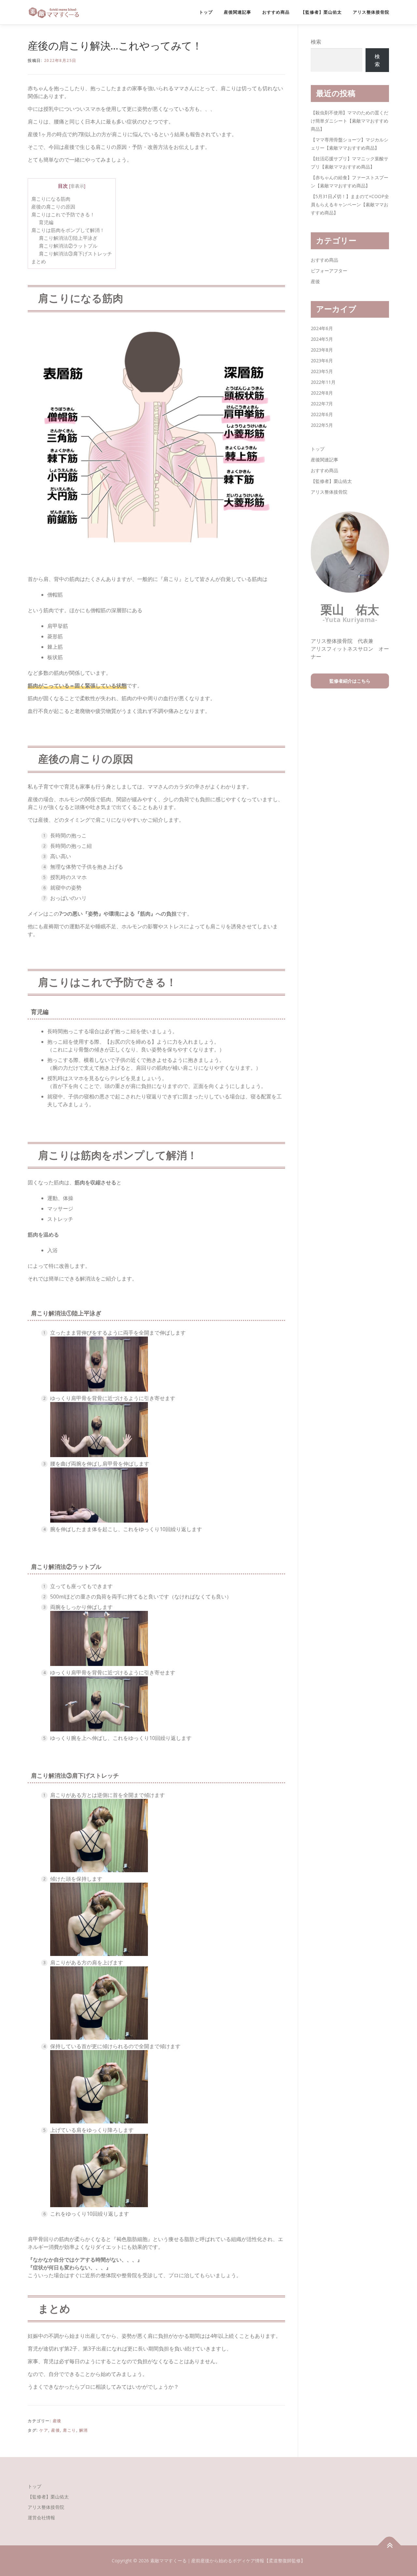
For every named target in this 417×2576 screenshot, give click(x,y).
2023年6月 (322, 361)
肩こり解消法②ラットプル (68, 246)
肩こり (70, 2430)
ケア (44, 2430)
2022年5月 (322, 425)
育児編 (46, 222)
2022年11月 (323, 382)
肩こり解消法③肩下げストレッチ (75, 253)
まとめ (39, 261)
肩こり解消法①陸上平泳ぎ (68, 238)
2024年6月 (322, 328)
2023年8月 (322, 350)
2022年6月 (322, 414)
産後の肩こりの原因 (53, 207)
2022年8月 (322, 393)
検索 (316, 42)
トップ (206, 12)
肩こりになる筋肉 (51, 199)
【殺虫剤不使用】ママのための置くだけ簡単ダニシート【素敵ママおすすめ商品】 (350, 121)
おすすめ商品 (276, 12)
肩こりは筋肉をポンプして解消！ (68, 230)
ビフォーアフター (329, 271)
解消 (84, 2430)
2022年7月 (322, 404)
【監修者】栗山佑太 (321, 12)
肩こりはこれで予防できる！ (63, 214)
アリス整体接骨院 (371, 12)
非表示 (77, 186)
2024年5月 (322, 339)
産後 (57, 2421)
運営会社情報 (41, 2518)
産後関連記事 (237, 12)
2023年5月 (322, 371)
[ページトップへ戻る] (389, 2546)
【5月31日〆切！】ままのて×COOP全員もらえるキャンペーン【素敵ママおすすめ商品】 (350, 204)
